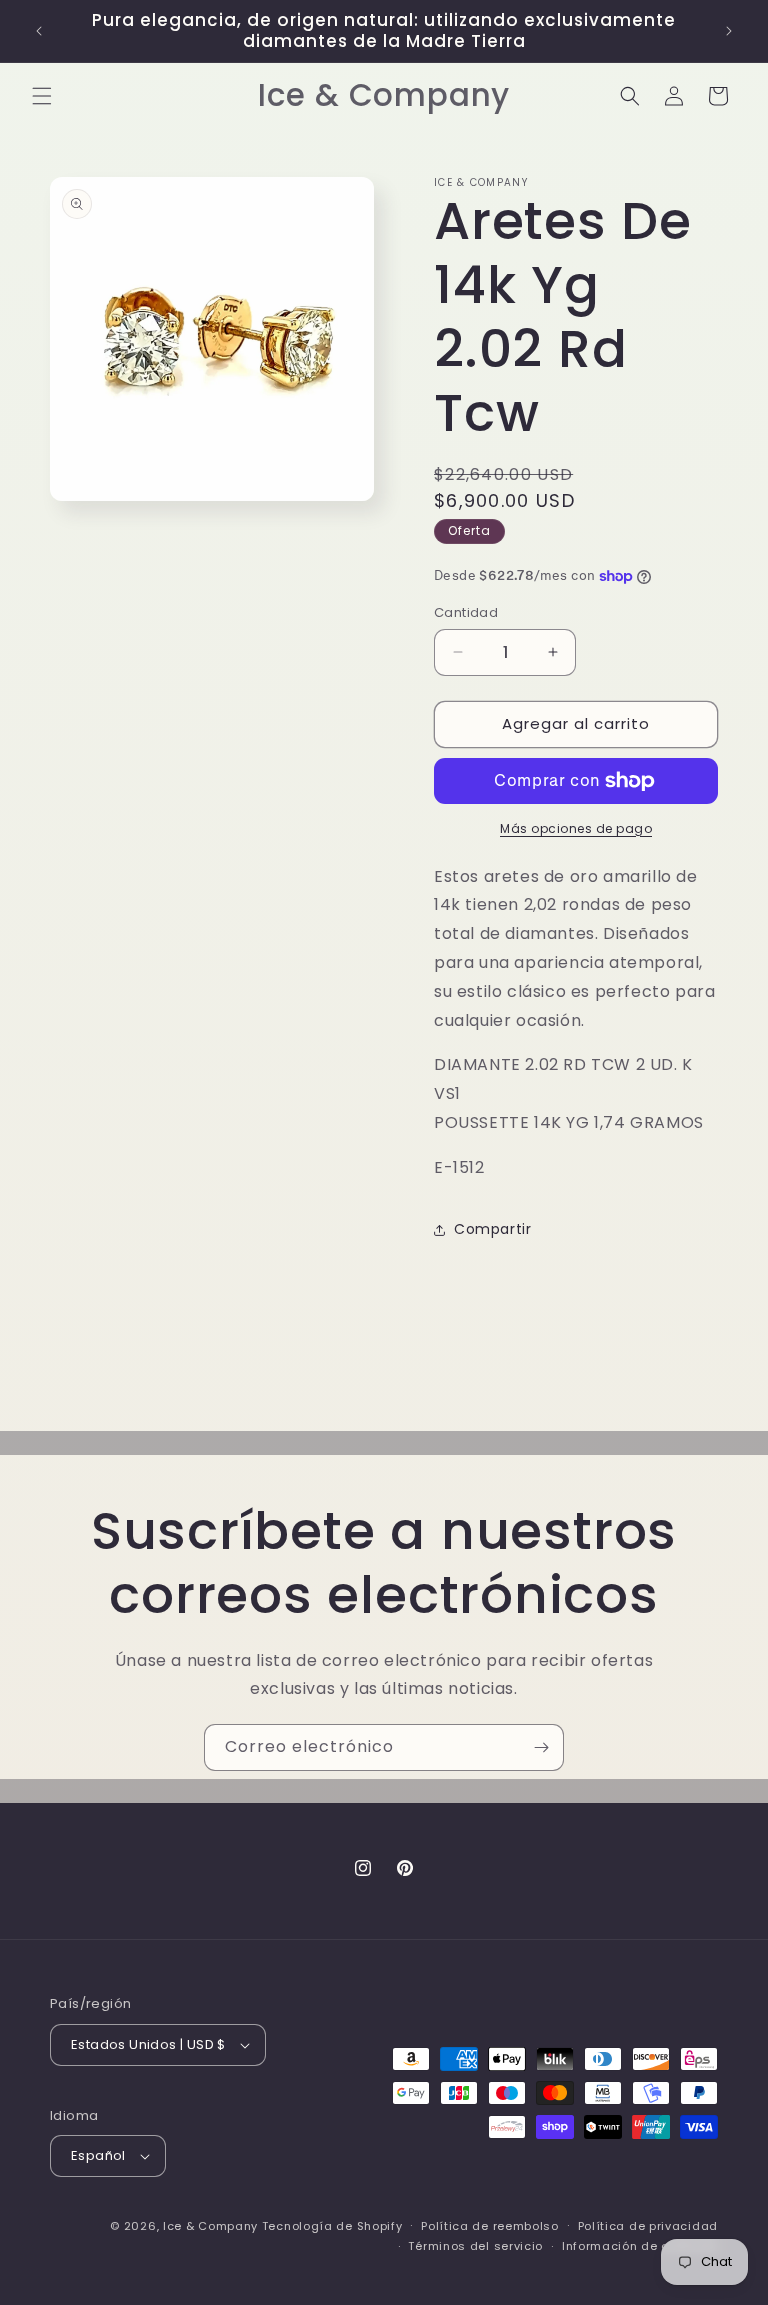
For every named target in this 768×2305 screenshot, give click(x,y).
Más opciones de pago (576, 828)
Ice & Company (210, 2226)
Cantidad (466, 612)
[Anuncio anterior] (39, 31)
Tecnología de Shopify (332, 2226)
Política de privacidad (648, 2226)
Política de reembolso (490, 2226)
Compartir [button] (492, 1229)
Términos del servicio (475, 2246)
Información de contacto (640, 2246)
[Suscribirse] (541, 1747)
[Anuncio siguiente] (729, 31)
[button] (42, 96)
